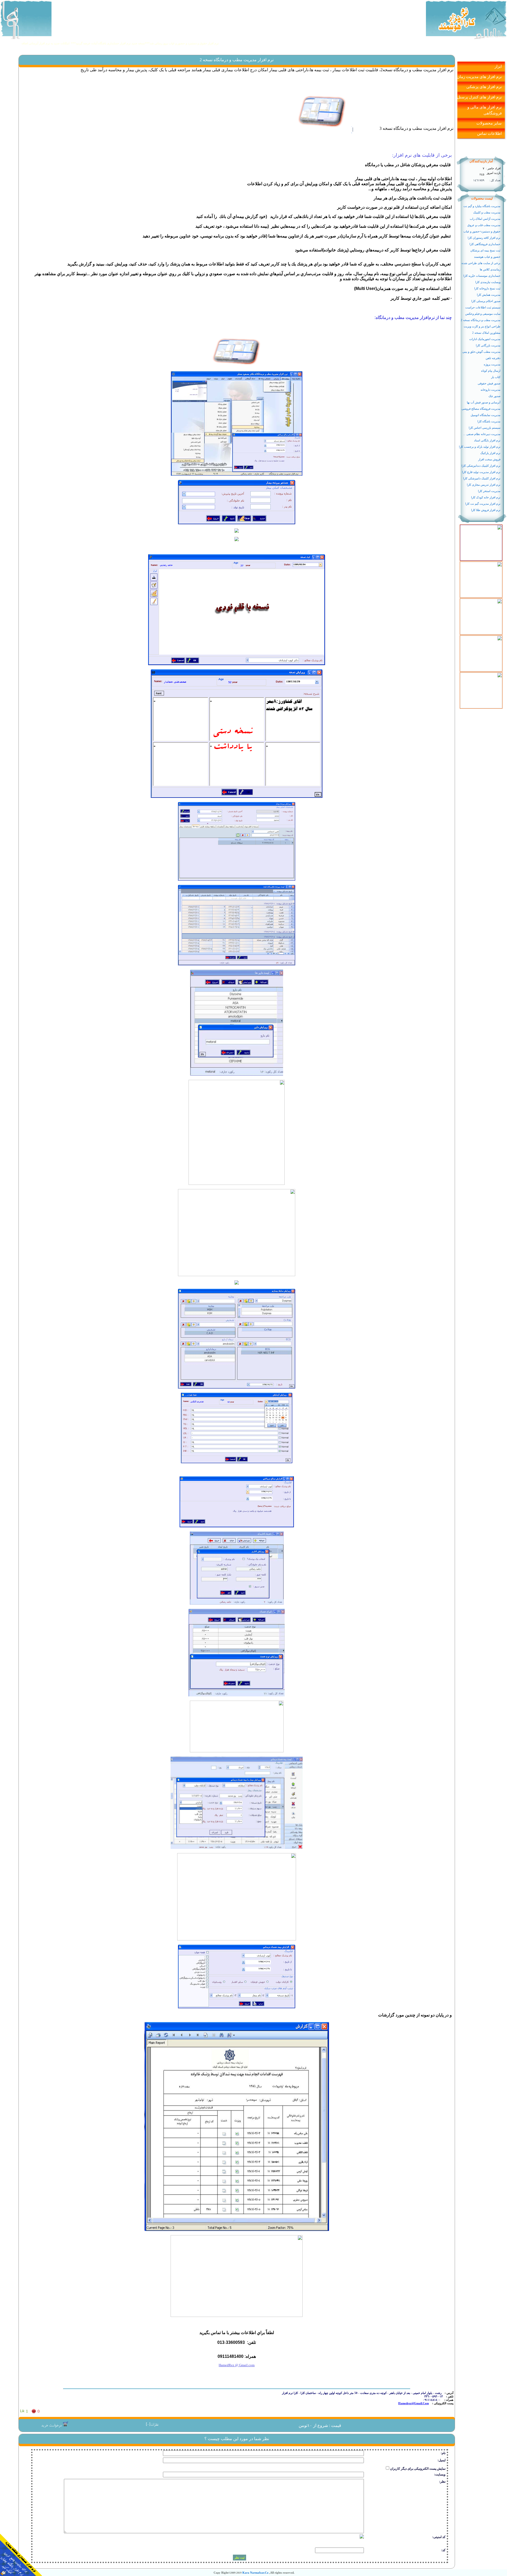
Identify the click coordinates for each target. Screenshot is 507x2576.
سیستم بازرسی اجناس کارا (485, 428)
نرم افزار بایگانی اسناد (487, 440)
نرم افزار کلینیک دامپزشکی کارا (482, 478)
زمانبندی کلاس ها (490, 269)
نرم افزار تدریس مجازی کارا (484, 485)
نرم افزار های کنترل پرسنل (479, 97)
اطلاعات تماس (489, 133)
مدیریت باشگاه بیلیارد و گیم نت (482, 206)
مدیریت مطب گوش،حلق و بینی (481, 352)
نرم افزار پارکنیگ (490, 453)
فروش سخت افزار (489, 459)
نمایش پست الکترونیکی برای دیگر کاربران (418, 2469)
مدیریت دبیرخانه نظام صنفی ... (482, 434)
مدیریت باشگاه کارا (489, 421)
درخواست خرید (52, 2426)
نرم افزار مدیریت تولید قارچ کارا (481, 472)
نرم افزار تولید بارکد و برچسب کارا (480, 447)
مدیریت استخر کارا (489, 491)
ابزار (498, 66)
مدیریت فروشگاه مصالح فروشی (481, 409)
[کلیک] (481, 526)
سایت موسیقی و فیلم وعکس (483, 314)
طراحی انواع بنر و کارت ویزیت (482, 326)
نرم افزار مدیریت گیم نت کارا (483, 504)
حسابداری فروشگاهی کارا (485, 244)
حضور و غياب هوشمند (487, 257)
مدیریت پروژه (492, 364)
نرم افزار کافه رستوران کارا (484, 238)
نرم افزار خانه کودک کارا (486, 497)
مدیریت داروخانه (490, 390)
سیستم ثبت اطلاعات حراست (483, 307)
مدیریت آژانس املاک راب (485, 219)
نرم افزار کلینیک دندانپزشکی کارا (481, 466)
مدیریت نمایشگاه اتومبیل (485, 415)
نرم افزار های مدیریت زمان (479, 77)
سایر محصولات (489, 123)
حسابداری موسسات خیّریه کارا (482, 276)
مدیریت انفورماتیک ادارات (485, 339)
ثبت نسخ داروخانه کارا (487, 288)
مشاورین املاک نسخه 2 (486, 333)
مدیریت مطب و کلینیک (487, 213)
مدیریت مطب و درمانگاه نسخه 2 (481, 320)
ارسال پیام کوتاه (491, 371)
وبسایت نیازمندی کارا (488, 282)
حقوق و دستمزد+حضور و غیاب (482, 232)
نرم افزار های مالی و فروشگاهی (485, 110)
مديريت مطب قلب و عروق (484, 225)
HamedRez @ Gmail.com (237, 2365)
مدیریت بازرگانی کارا (488, 345)
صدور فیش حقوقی (489, 383)
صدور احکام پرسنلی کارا (486, 301)
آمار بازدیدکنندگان (481, 161)
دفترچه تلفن (493, 358)
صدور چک (494, 396)
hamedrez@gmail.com (414, 2403)
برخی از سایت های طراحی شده (481, 263)
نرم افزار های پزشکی (484, 87)
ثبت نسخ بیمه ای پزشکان (485, 251)
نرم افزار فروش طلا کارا (486, 510)
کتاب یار (496, 377)
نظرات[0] (152, 2425)
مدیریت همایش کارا (489, 295)
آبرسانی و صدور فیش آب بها (484, 402)
